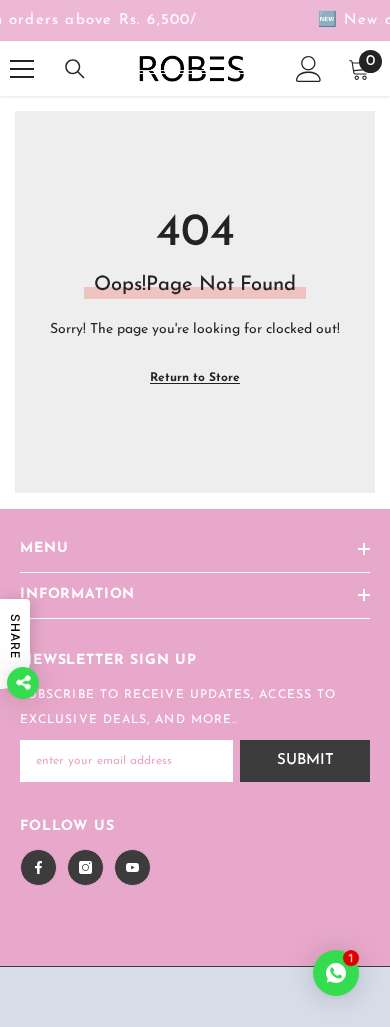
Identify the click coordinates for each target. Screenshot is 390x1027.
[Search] (75, 69)
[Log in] (309, 69)
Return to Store (195, 378)
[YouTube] (132, 867)
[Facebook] (38, 867)
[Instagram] (85, 867)
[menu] (22, 69)
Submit (305, 760)
